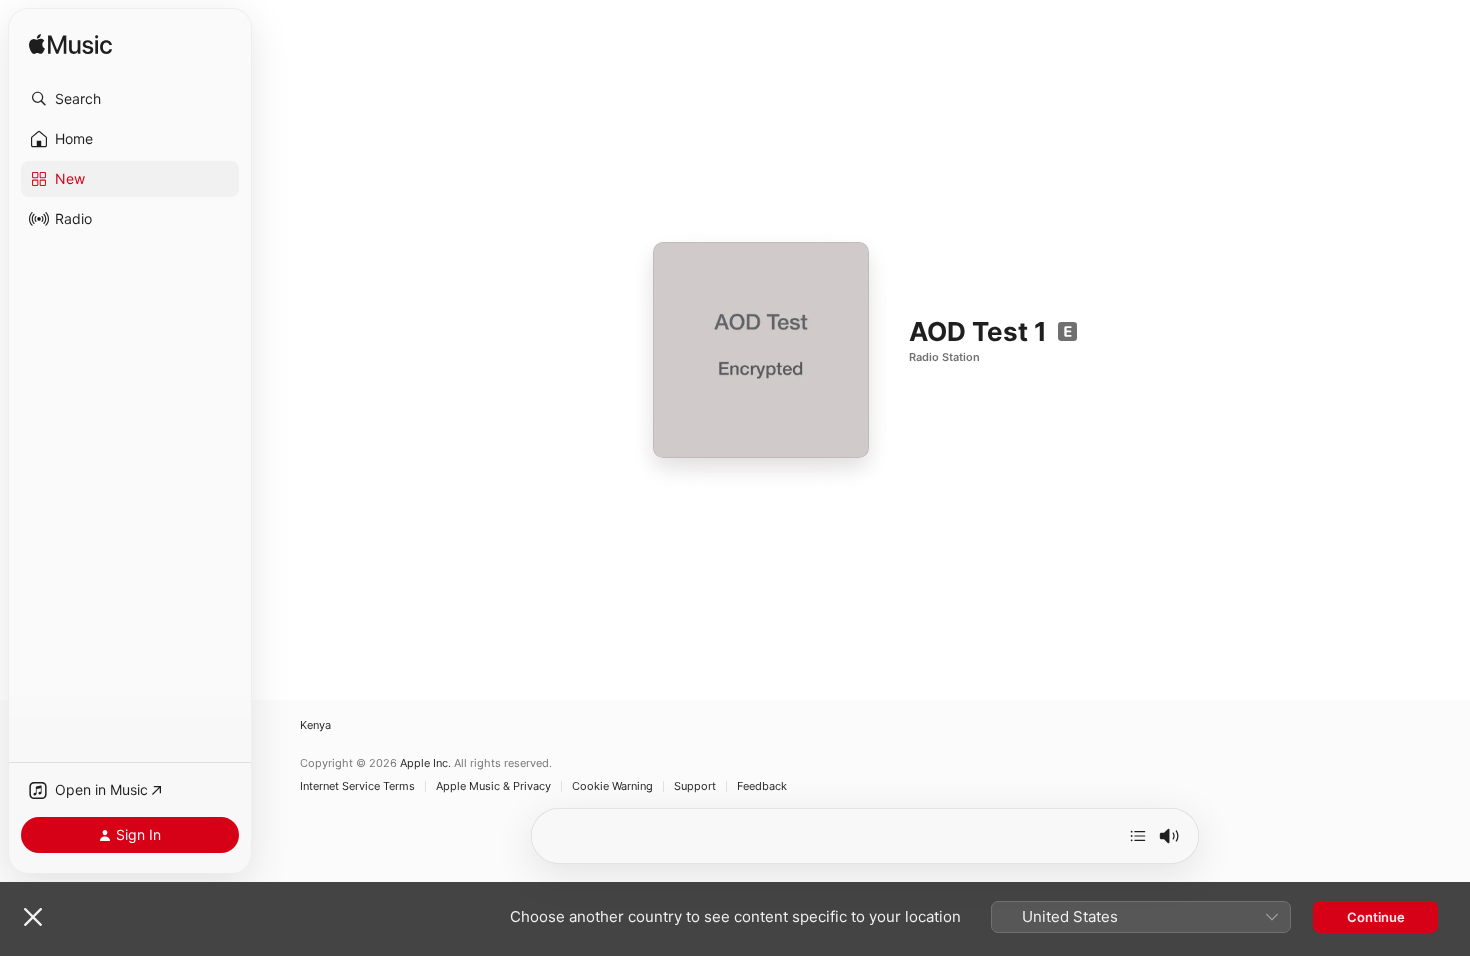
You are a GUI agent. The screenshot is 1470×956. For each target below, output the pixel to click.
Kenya (315, 725)
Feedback (762, 786)
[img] (70, 45)
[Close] (33, 917)
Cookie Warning (612, 786)
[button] (130, 99)
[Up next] (1138, 836)
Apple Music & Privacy (493, 786)
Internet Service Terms (357, 786)
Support (695, 786)
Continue (1376, 917)
